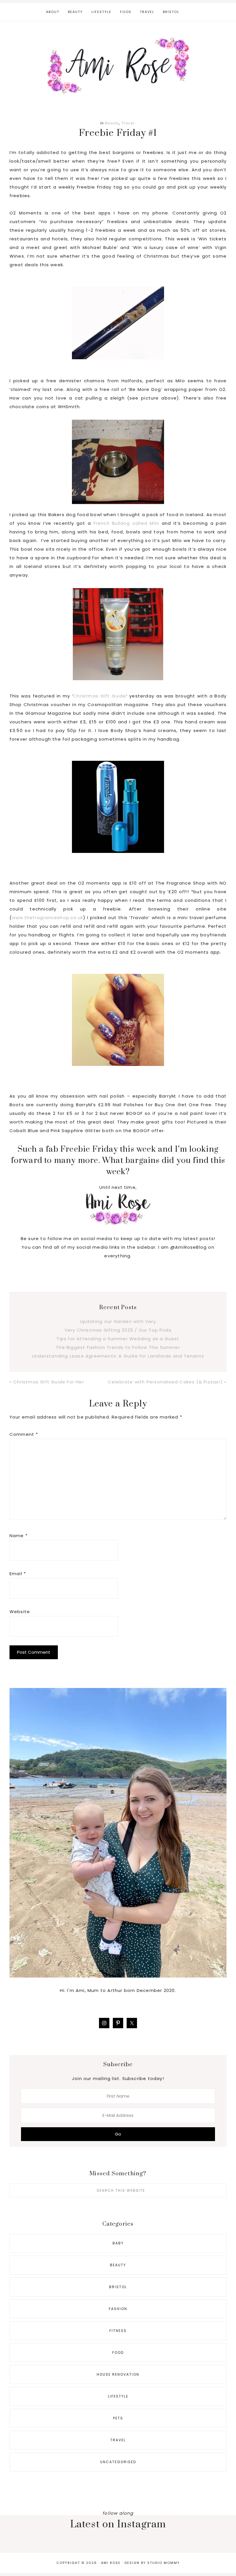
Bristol (118, 2287)
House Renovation (118, 2374)
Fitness (118, 2331)
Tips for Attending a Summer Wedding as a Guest (118, 1339)
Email (18, 1574)
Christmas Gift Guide (100, 696)
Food (118, 2352)
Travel (128, 123)
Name (19, 1536)
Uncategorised (118, 2462)
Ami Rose (118, 66)
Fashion (118, 2309)
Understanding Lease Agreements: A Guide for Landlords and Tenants (118, 1356)
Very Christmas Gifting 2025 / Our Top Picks (118, 1330)
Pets (118, 2418)
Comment (24, 1434)
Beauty (112, 123)
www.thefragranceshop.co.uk (47, 918)
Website (20, 1612)
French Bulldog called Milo (126, 523)
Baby (118, 2243)
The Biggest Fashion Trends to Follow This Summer (118, 1347)
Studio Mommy (164, 2563)
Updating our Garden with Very (118, 1321)
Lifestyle (118, 2396)
